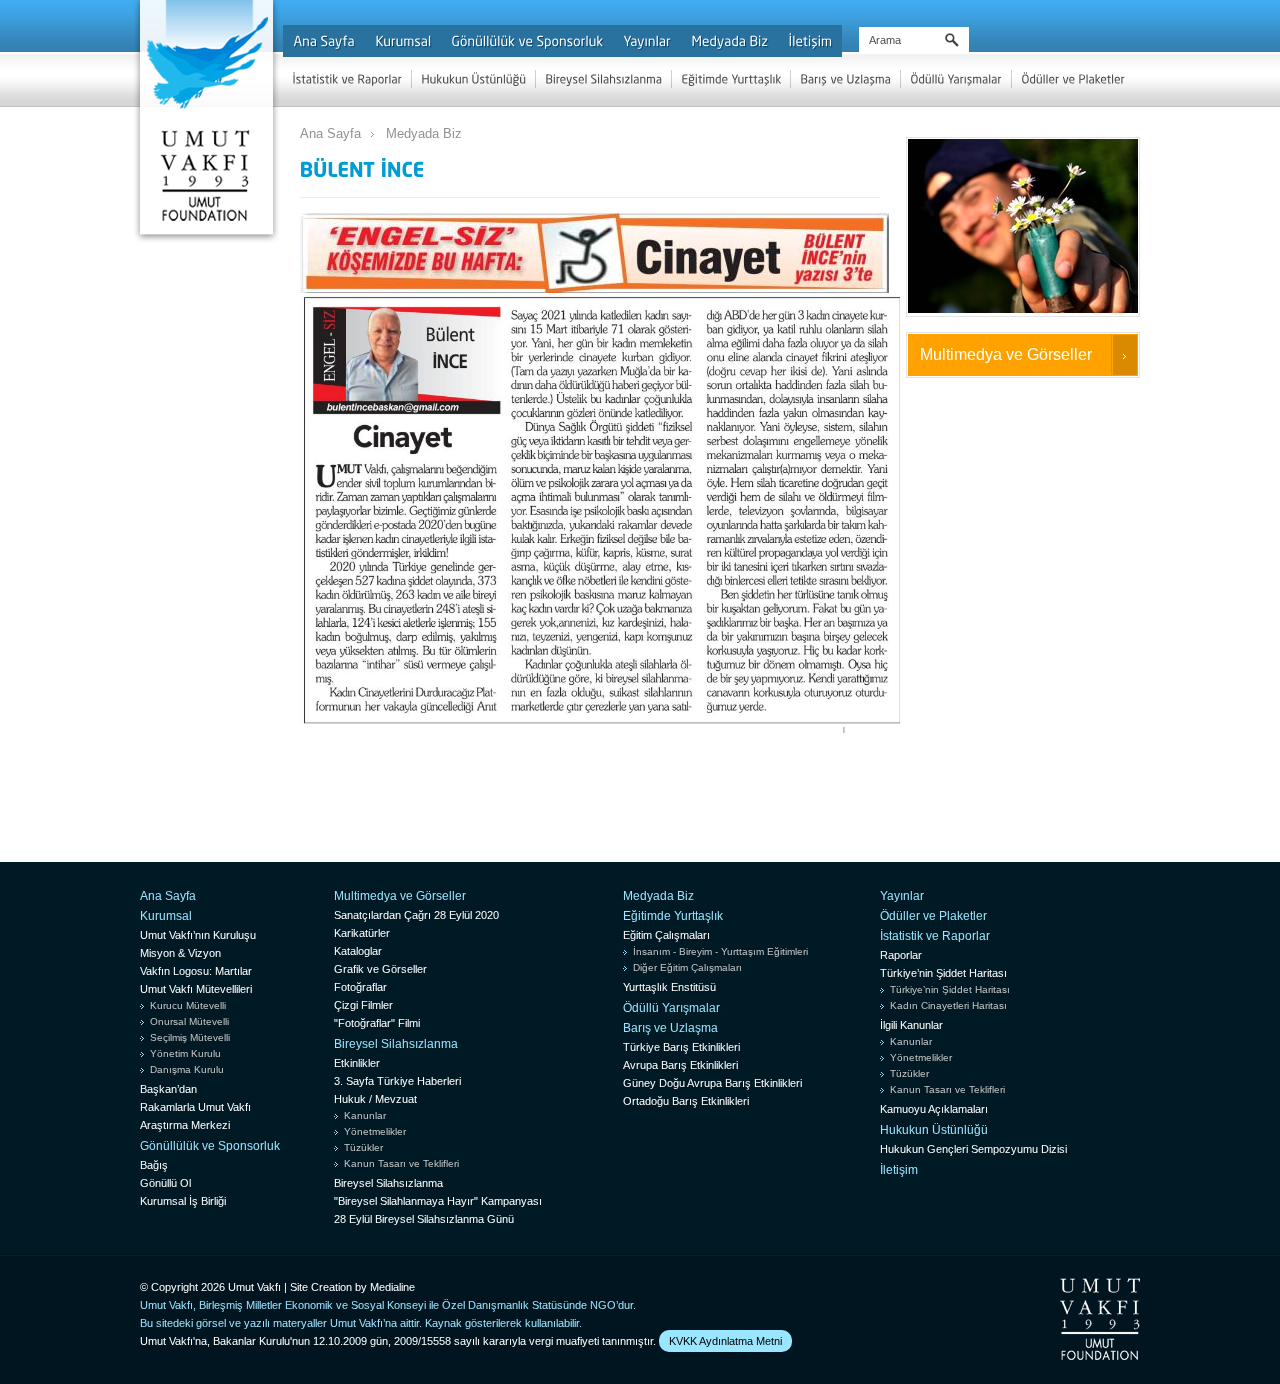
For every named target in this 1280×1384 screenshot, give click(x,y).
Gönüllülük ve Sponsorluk (210, 1146)
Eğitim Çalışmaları (666, 935)
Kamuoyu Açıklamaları (934, 1109)
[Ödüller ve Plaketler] (1073, 79)
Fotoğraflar (360, 987)
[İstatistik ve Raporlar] (347, 79)
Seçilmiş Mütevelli (190, 1037)
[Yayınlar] (647, 41)
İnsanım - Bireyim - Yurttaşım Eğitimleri (720, 951)
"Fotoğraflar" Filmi (377, 1023)
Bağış (154, 1165)
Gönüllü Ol (165, 1183)
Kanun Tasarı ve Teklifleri (401, 1163)
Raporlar (901, 955)
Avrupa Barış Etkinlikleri (680, 1065)
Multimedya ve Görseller (1006, 354)
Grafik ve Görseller (380, 969)
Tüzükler (363, 1147)
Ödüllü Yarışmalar (671, 1008)
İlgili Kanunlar (911, 1025)
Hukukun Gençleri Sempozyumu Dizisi (973, 1149)
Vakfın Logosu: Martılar (196, 971)
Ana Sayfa (330, 133)
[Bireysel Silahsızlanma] (603, 79)
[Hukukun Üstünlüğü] (473, 79)
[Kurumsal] (403, 41)
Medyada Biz (424, 133)
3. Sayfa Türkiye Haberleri (397, 1081)
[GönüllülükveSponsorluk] (527, 41)
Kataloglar (358, 951)
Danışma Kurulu (187, 1069)
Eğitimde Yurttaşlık (673, 916)
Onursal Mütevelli (189, 1021)
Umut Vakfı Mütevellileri (196, 989)
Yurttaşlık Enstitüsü (669, 987)
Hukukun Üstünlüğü (934, 1130)
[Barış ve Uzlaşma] (845, 79)
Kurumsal (166, 916)
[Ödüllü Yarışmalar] (956, 79)
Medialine (392, 1287)
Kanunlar (365, 1115)
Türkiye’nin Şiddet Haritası (943, 973)
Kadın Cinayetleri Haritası (948, 1005)
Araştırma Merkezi (185, 1125)
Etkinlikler (357, 1063)
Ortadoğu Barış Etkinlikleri (686, 1101)
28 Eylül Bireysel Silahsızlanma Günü (424, 1219)
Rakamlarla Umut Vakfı (195, 1107)
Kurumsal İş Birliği (183, 1201)
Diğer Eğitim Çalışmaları (687, 967)
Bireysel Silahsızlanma (396, 1044)
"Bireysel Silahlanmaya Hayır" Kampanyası (438, 1201)
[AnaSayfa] (324, 41)
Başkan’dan (168, 1089)
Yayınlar (902, 896)
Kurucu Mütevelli (188, 1005)
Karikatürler (362, 933)
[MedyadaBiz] (729, 41)
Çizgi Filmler (363, 1005)
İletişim (899, 1170)
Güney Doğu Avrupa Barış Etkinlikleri (712, 1083)
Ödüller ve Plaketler (933, 916)
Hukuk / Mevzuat (375, 1099)
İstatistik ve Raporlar (935, 936)
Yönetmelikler (375, 1131)
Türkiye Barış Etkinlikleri (681, 1047)
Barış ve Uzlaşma (670, 1028)
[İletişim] (810, 41)
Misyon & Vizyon (180, 953)
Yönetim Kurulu (185, 1053)
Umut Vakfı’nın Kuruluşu (198, 935)
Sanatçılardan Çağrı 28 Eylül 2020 (416, 915)
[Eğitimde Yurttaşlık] (731, 79)
